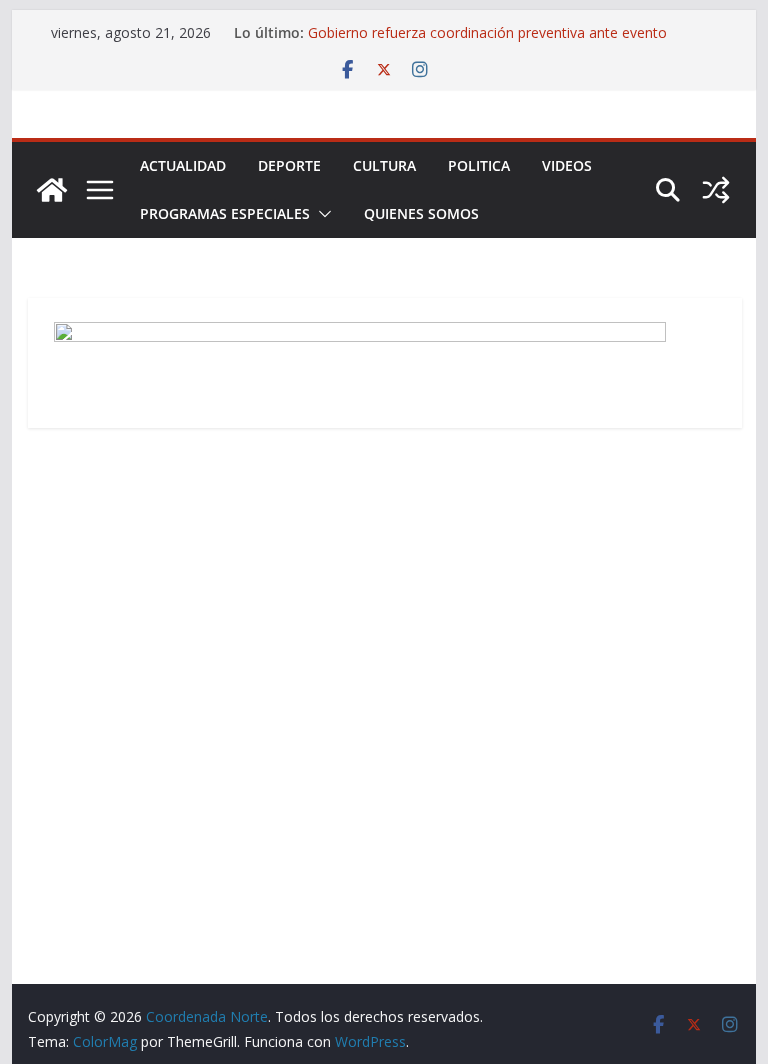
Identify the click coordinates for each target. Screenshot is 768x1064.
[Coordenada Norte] (52, 190)
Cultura (384, 165)
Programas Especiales (225, 213)
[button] (321, 214)
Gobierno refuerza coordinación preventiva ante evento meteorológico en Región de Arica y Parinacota (487, 42)
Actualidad (183, 165)
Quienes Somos (421, 213)
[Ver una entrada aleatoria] (716, 190)
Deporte (289, 165)
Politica (479, 165)
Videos (567, 165)
